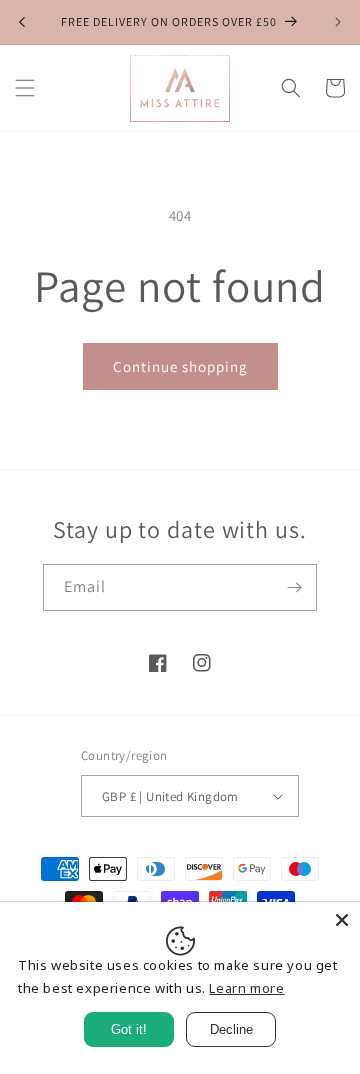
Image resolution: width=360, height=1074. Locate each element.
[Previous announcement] (22, 22)
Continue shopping (180, 366)
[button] (25, 88)
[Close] (342, 920)
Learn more (246, 988)
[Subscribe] (294, 587)
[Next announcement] (338, 22)
